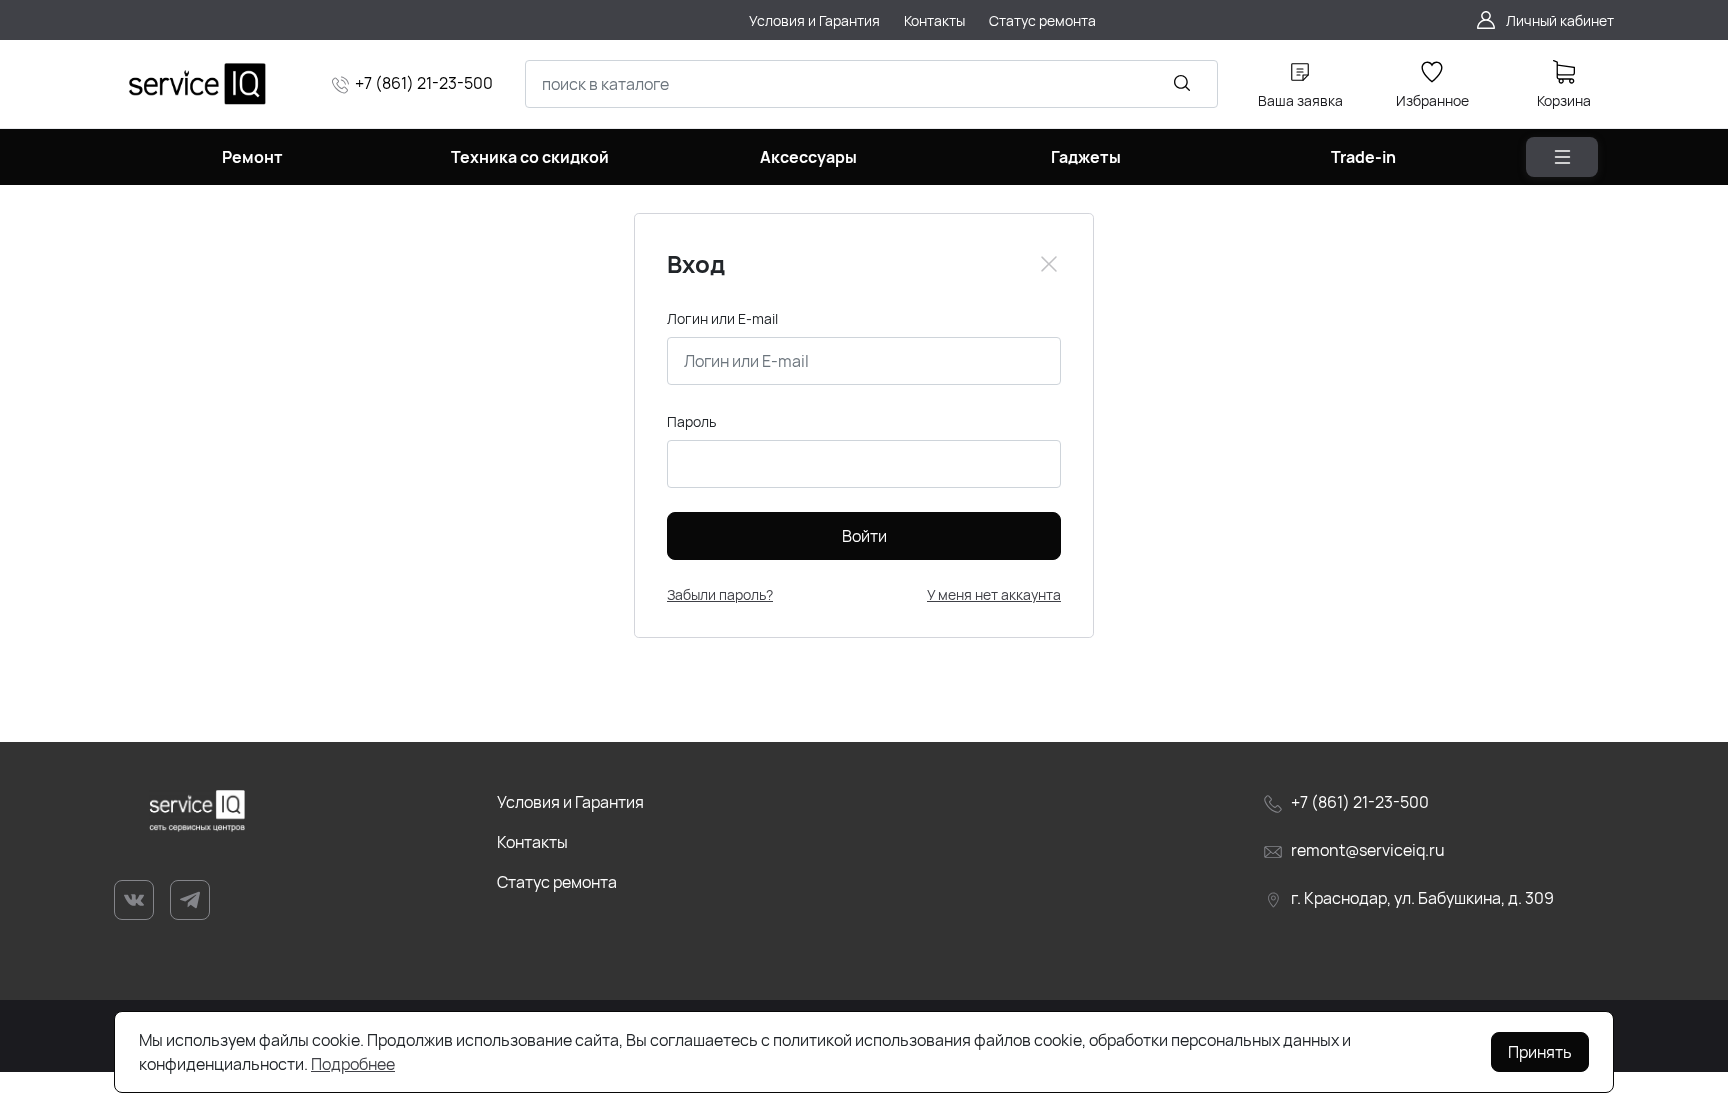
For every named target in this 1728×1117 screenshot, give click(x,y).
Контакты (532, 842)
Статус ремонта (557, 882)
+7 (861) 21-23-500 (424, 83)
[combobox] (871, 84)
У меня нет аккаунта (994, 594)
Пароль (691, 421)
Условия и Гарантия (570, 802)
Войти (864, 536)
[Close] (1049, 264)
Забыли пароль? (720, 594)
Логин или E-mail (722, 318)
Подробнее (353, 1064)
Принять (1540, 1052)
